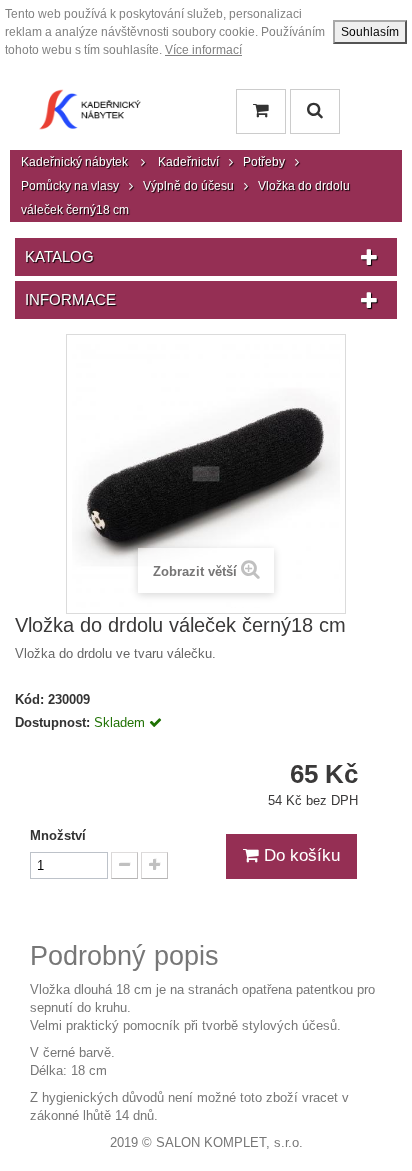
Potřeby (264, 162)
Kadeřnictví (188, 162)
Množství (58, 835)
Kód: (29, 699)
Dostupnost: (52, 722)
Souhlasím (370, 32)
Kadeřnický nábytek (74, 162)
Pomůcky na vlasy (70, 186)
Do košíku (299, 855)
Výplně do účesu (188, 186)
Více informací (203, 50)
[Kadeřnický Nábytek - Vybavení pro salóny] (90, 114)
